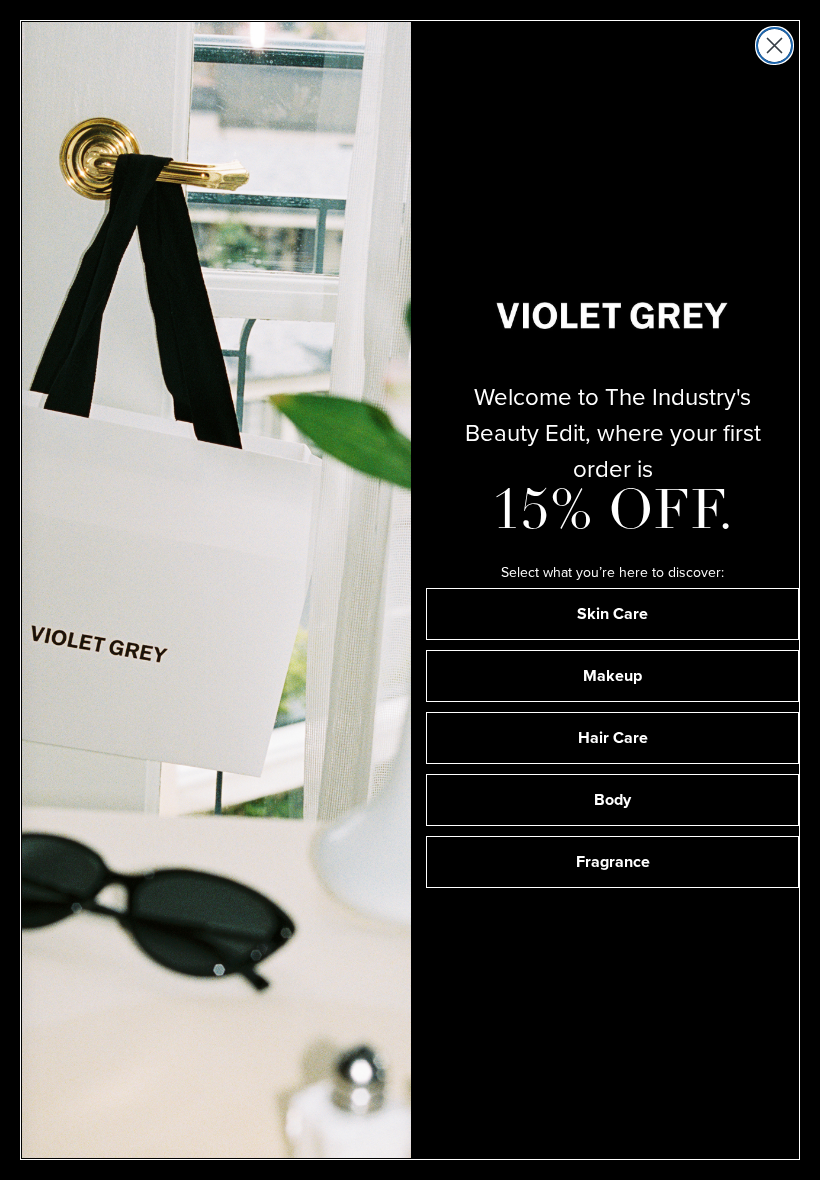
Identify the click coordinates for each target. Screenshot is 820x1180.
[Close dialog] (774, 45)
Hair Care (613, 737)
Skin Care (612, 613)
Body (612, 799)
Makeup (612, 675)
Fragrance (613, 861)
